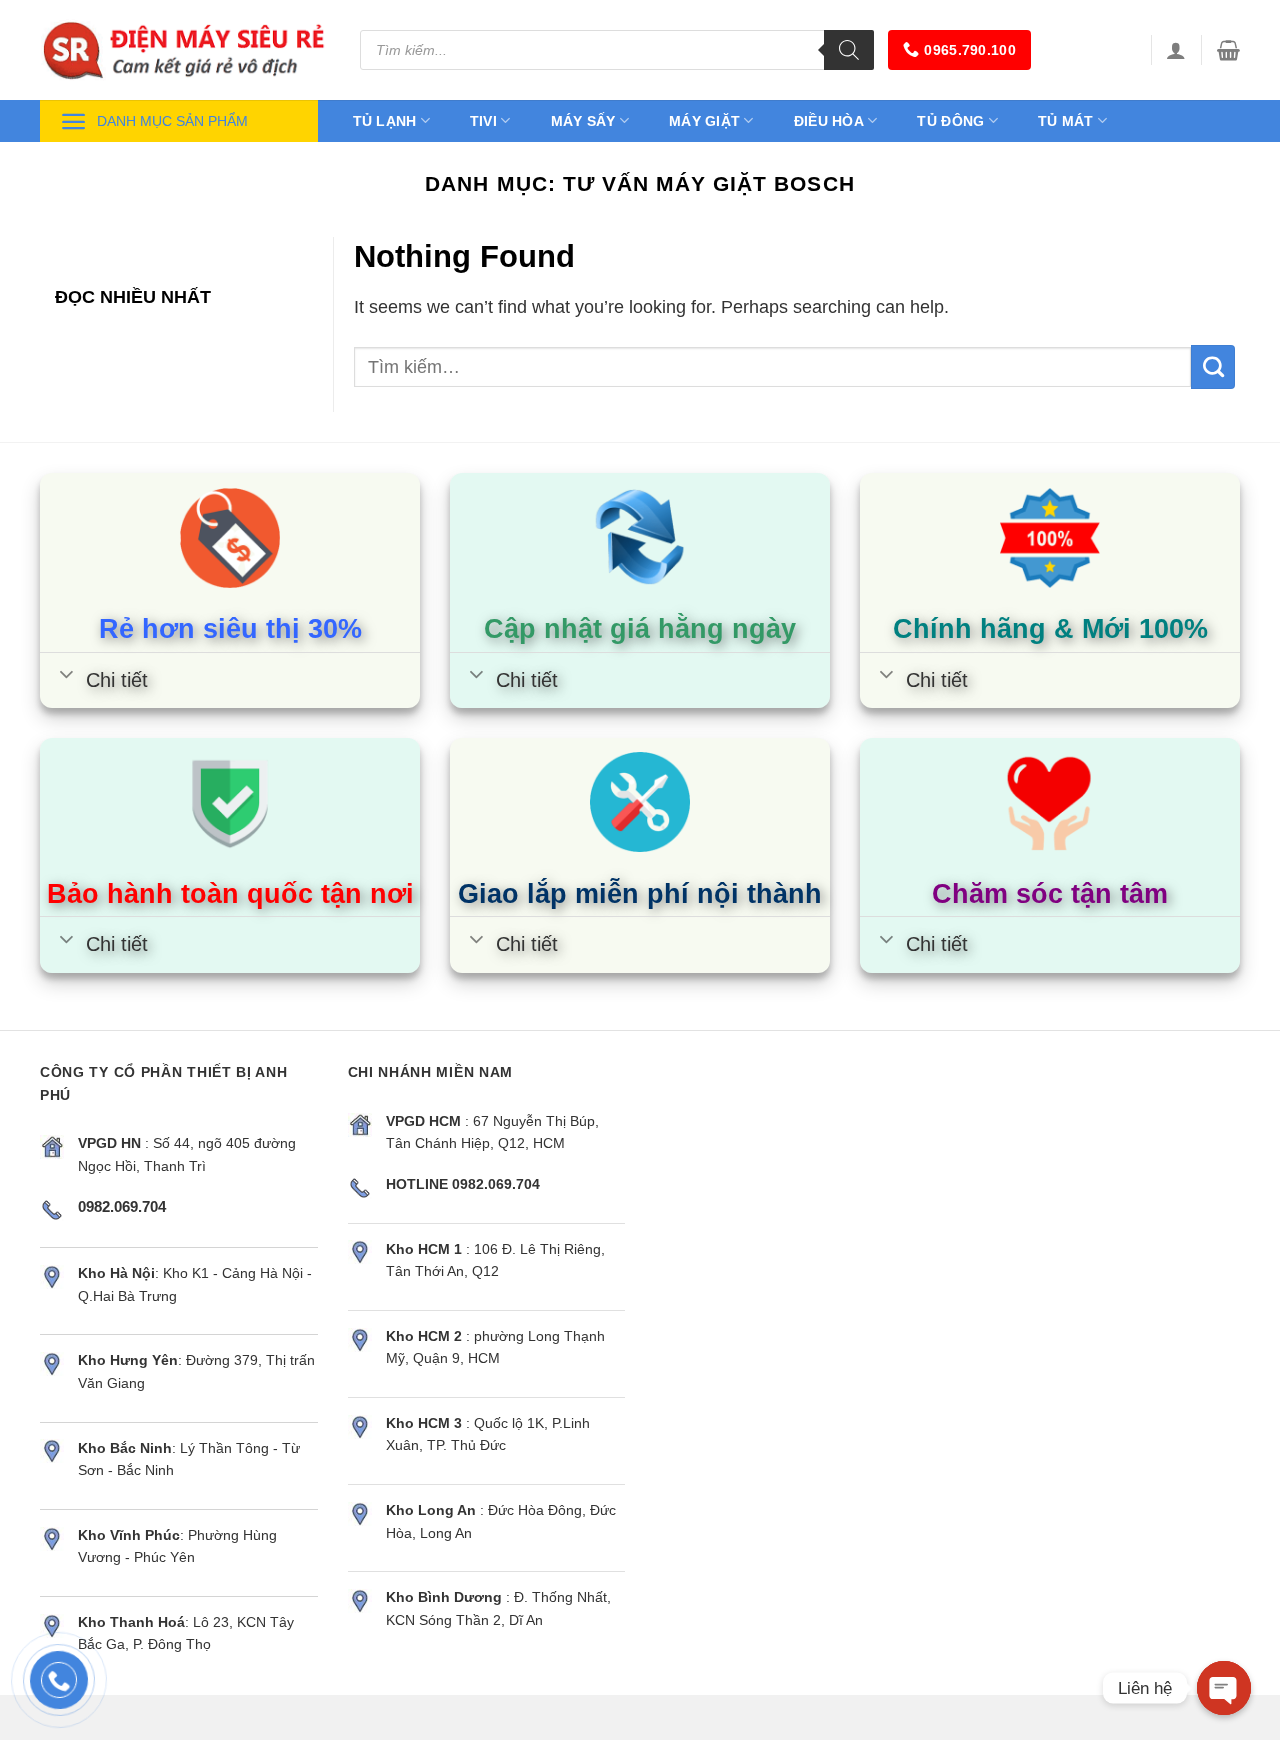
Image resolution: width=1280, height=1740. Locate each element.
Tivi (483, 121)
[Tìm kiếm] (849, 50)
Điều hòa (829, 121)
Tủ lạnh (385, 121)
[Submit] (1213, 367)
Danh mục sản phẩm (172, 121)
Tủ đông (950, 121)
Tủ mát (1066, 121)
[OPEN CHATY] (1224, 1688)
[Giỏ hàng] (1228, 50)
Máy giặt (704, 121)
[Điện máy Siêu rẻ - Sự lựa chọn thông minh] (185, 50)
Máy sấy (583, 121)
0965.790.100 (969, 50)
